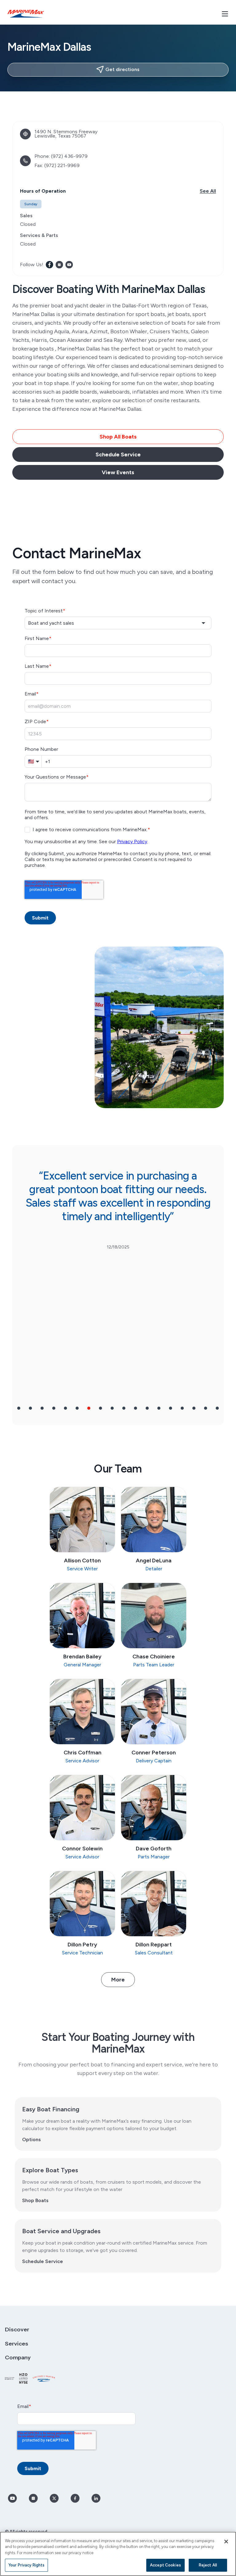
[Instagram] (59, 265)
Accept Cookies (165, 2565)
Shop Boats (35, 2200)
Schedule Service (43, 2261)
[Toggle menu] (225, 14)
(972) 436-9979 (69, 156)
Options (31, 2139)
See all (208, 191)
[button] (19, 1408)
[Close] (226, 2542)
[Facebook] (49, 265)
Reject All (208, 2565)
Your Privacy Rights (26, 2565)
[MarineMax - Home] (26, 14)
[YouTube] (69, 265)
